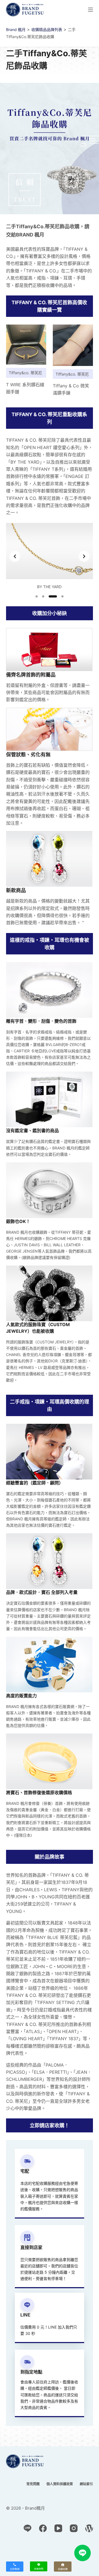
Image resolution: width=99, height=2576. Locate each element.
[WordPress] (89, 2528)
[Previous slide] (15, 556)
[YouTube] (58, 2528)
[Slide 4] (62, 596)
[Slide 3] (53, 596)
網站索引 (86, 2484)
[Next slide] (84, 556)
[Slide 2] (43, 596)
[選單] (90, 10)
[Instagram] (74, 2528)
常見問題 (33, 2484)
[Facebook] (43, 2528)
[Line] (28, 2528)
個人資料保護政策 (60, 2484)
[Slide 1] (37, 596)
